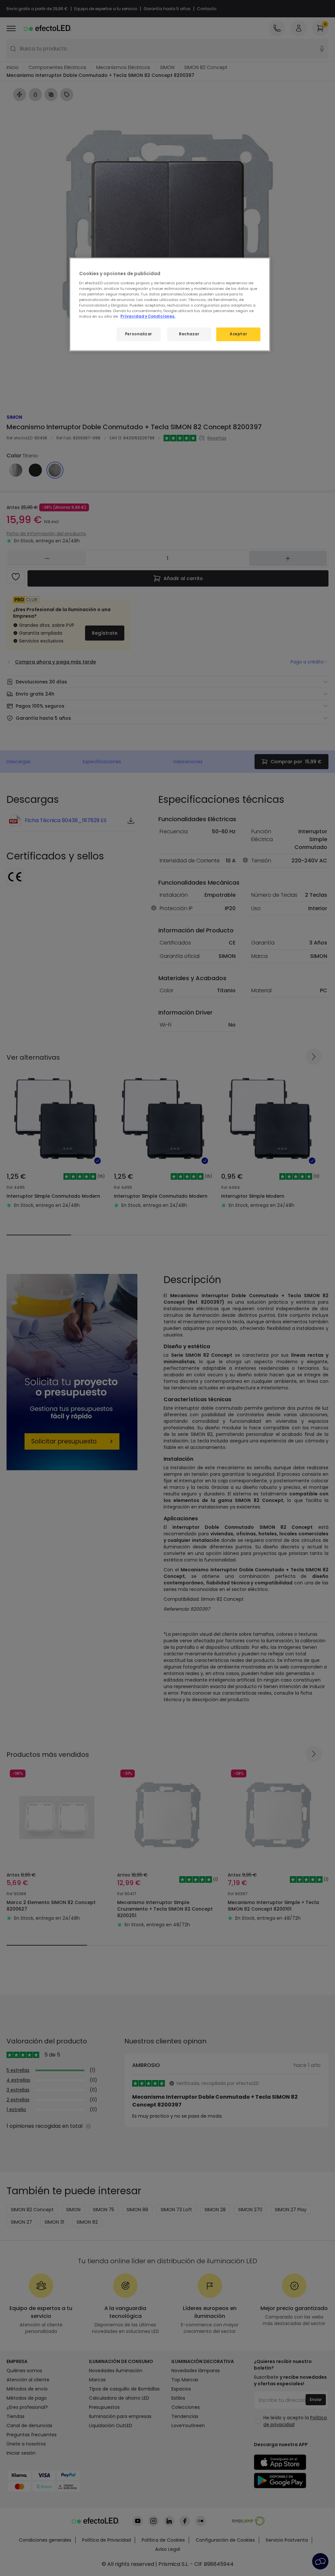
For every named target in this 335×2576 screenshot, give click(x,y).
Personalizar (139, 334)
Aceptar (238, 334)
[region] (170, 304)
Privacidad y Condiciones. (148, 316)
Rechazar (189, 334)
